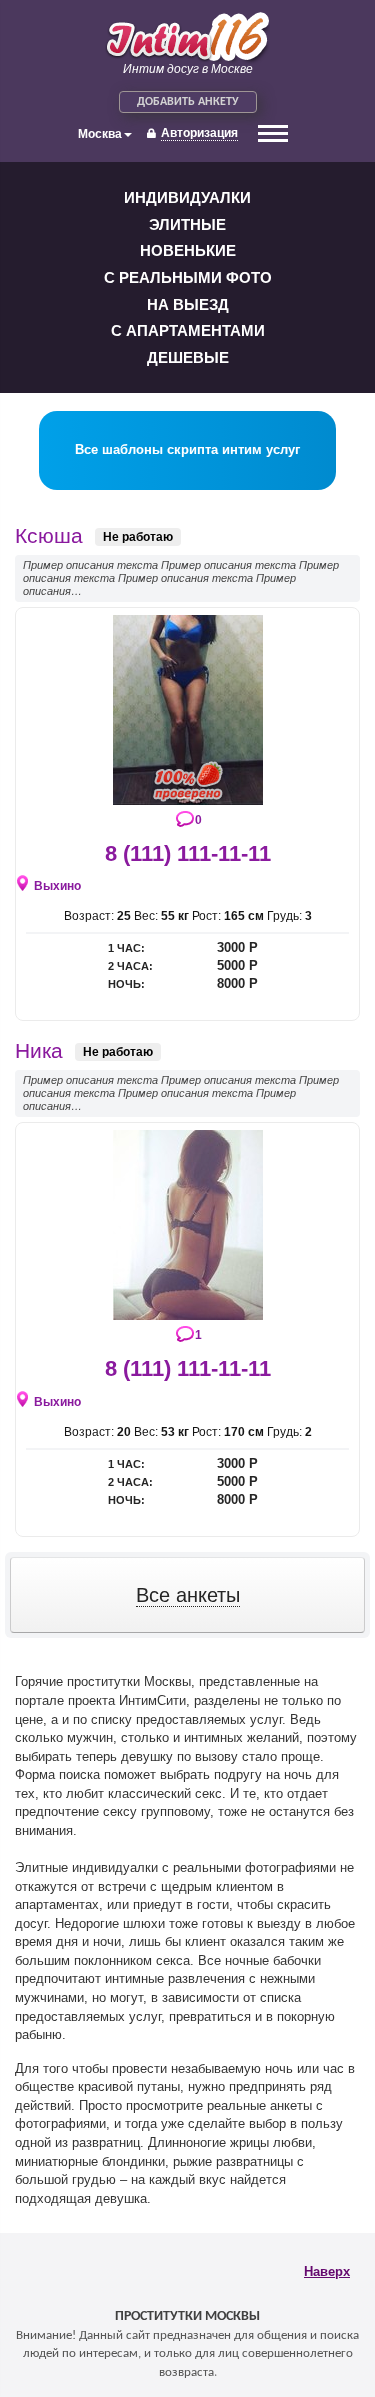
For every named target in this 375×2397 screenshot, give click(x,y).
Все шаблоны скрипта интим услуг (187, 449)
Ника (39, 1050)
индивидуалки (187, 197)
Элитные (187, 224)
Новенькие (188, 250)
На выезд (188, 304)
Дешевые (188, 357)
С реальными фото (188, 277)
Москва (100, 134)
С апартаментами (188, 330)
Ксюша (49, 535)
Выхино (57, 886)
